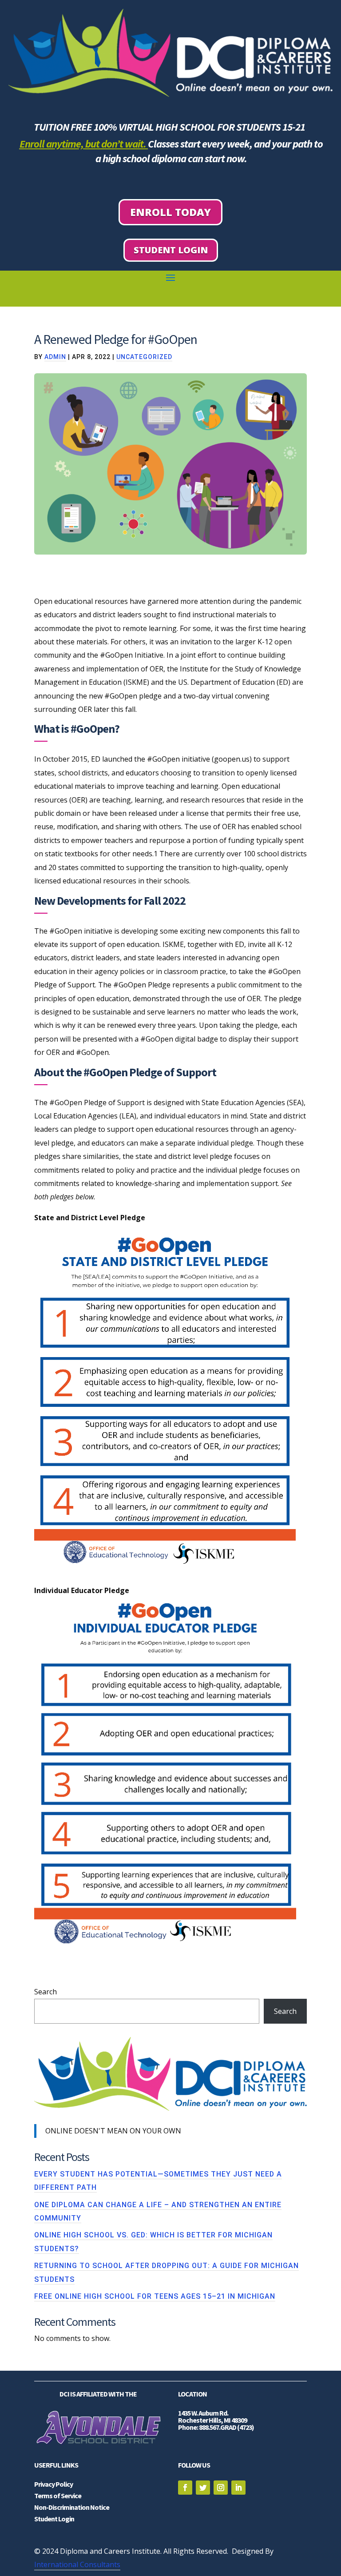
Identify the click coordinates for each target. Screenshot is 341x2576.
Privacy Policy (54, 2484)
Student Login (171, 250)
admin (55, 357)
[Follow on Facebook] (185, 2488)
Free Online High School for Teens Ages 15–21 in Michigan (155, 2296)
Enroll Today (170, 212)
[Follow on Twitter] (203, 2488)
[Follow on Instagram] (221, 2488)
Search (46, 1992)
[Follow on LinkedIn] (238, 2488)
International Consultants (77, 2564)
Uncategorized (144, 357)
